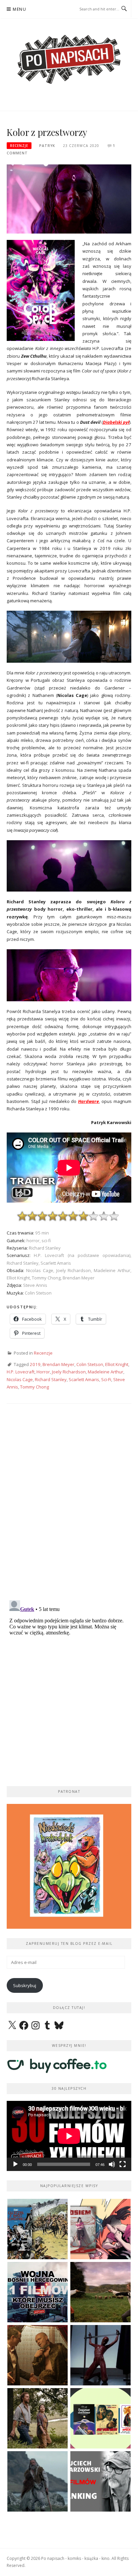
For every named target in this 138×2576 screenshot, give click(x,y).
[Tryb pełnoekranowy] (123, 2164)
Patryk (47, 146)
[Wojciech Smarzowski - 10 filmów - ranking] (100, 2481)
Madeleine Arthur (106, 1372)
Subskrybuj (25, 1985)
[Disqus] (69, 1508)
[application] (69, 2136)
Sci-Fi (106, 1379)
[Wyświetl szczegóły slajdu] (69, 1866)
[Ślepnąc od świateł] (38, 2355)
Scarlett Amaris (84, 1379)
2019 (35, 1364)
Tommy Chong (34, 1387)
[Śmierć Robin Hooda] (38, 2481)
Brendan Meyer (58, 1364)
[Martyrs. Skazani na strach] (100, 2355)
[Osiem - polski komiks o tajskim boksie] (100, 2229)
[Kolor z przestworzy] (69, 199)
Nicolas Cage (20, 1379)
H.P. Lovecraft (21, 1372)
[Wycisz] (112, 2164)
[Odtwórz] (15, 2164)
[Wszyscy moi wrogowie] (38, 2418)
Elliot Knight (117, 1364)
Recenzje (19, 146)
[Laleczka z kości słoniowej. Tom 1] (38, 2229)
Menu (19, 9)
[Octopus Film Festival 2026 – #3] (100, 2418)
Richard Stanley (51, 1379)
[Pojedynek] (100, 2292)
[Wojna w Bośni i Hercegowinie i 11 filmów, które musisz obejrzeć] (38, 2292)
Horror (43, 1372)
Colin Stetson (90, 1364)
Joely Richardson (69, 1372)
